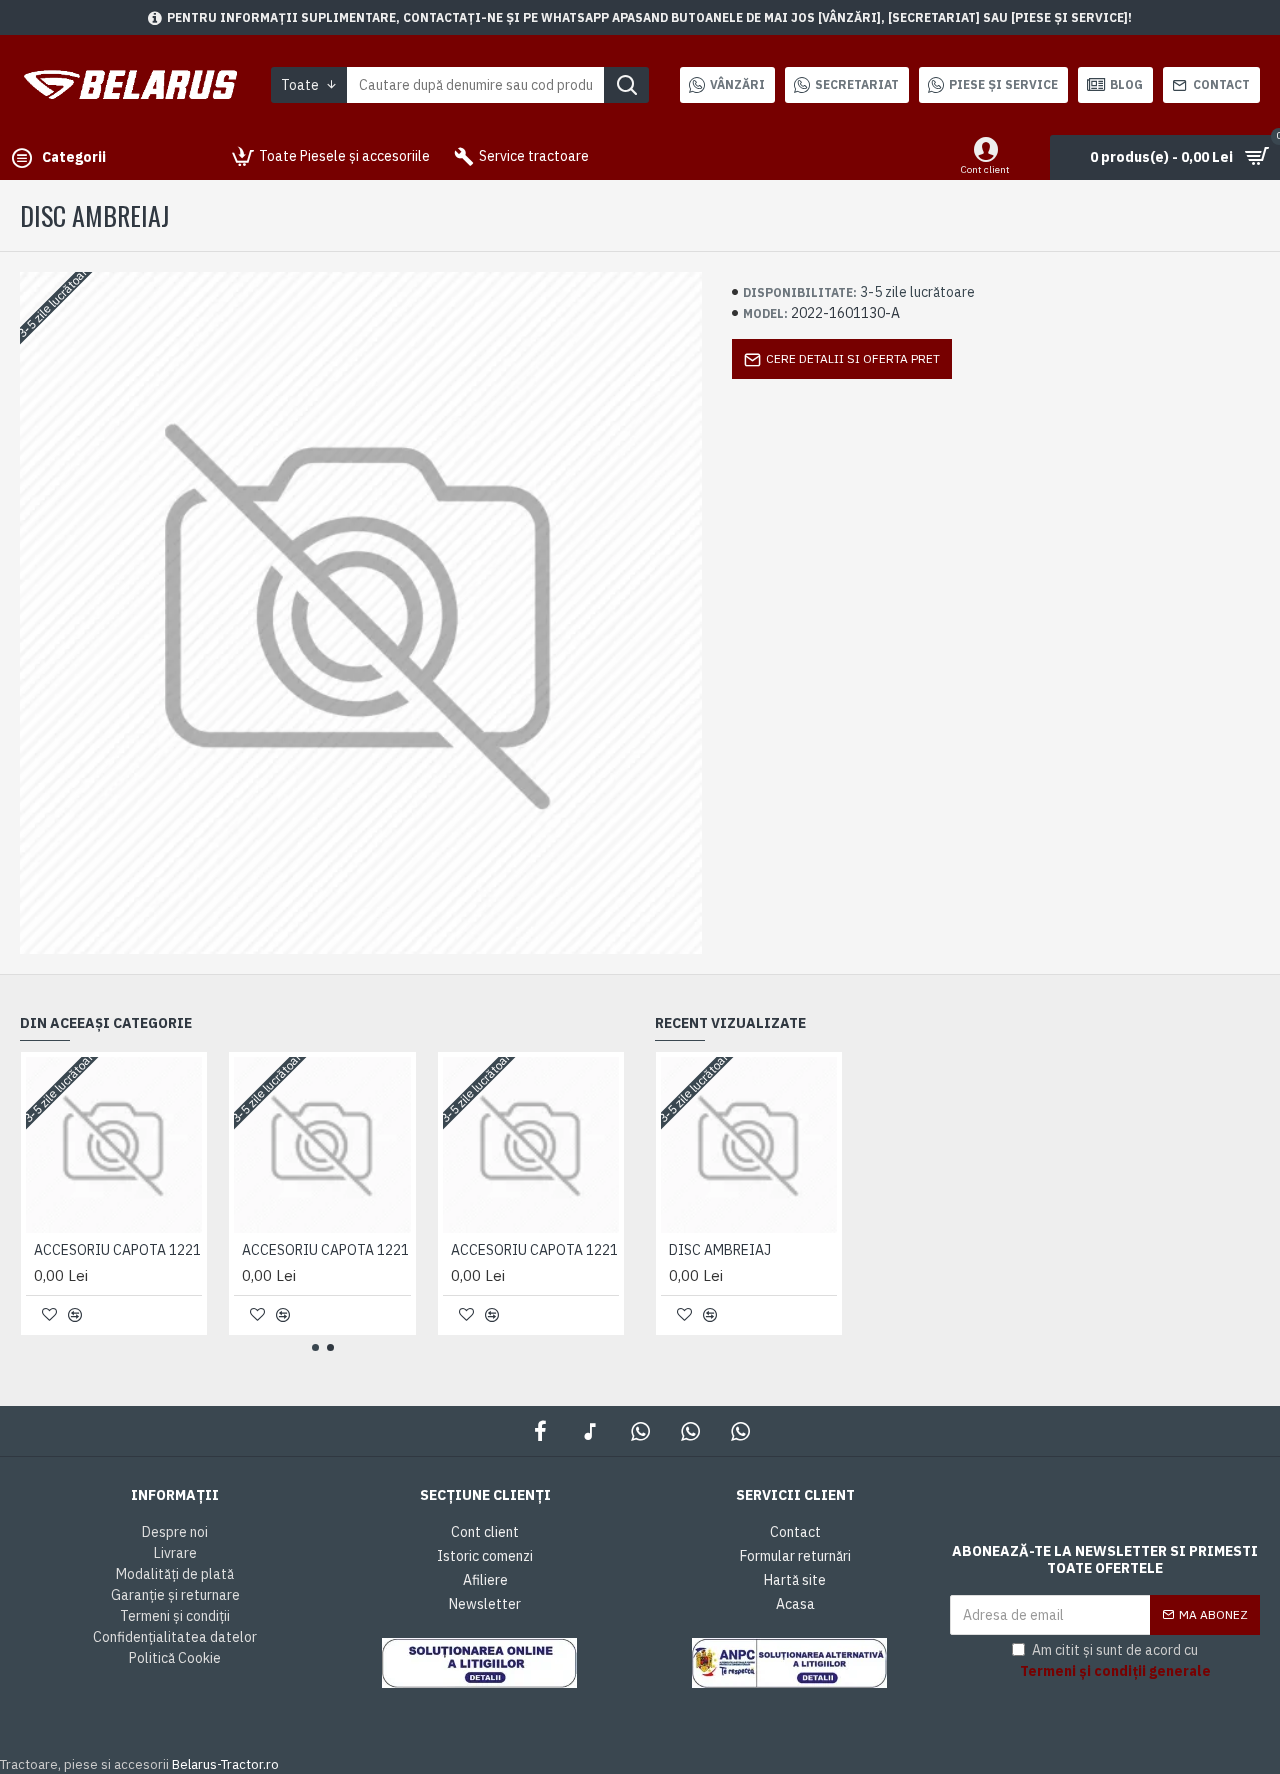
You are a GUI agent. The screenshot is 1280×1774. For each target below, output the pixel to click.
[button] (315, 1347)
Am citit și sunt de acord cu (1115, 1660)
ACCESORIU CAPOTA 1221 (117, 1250)
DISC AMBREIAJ (720, 1250)
